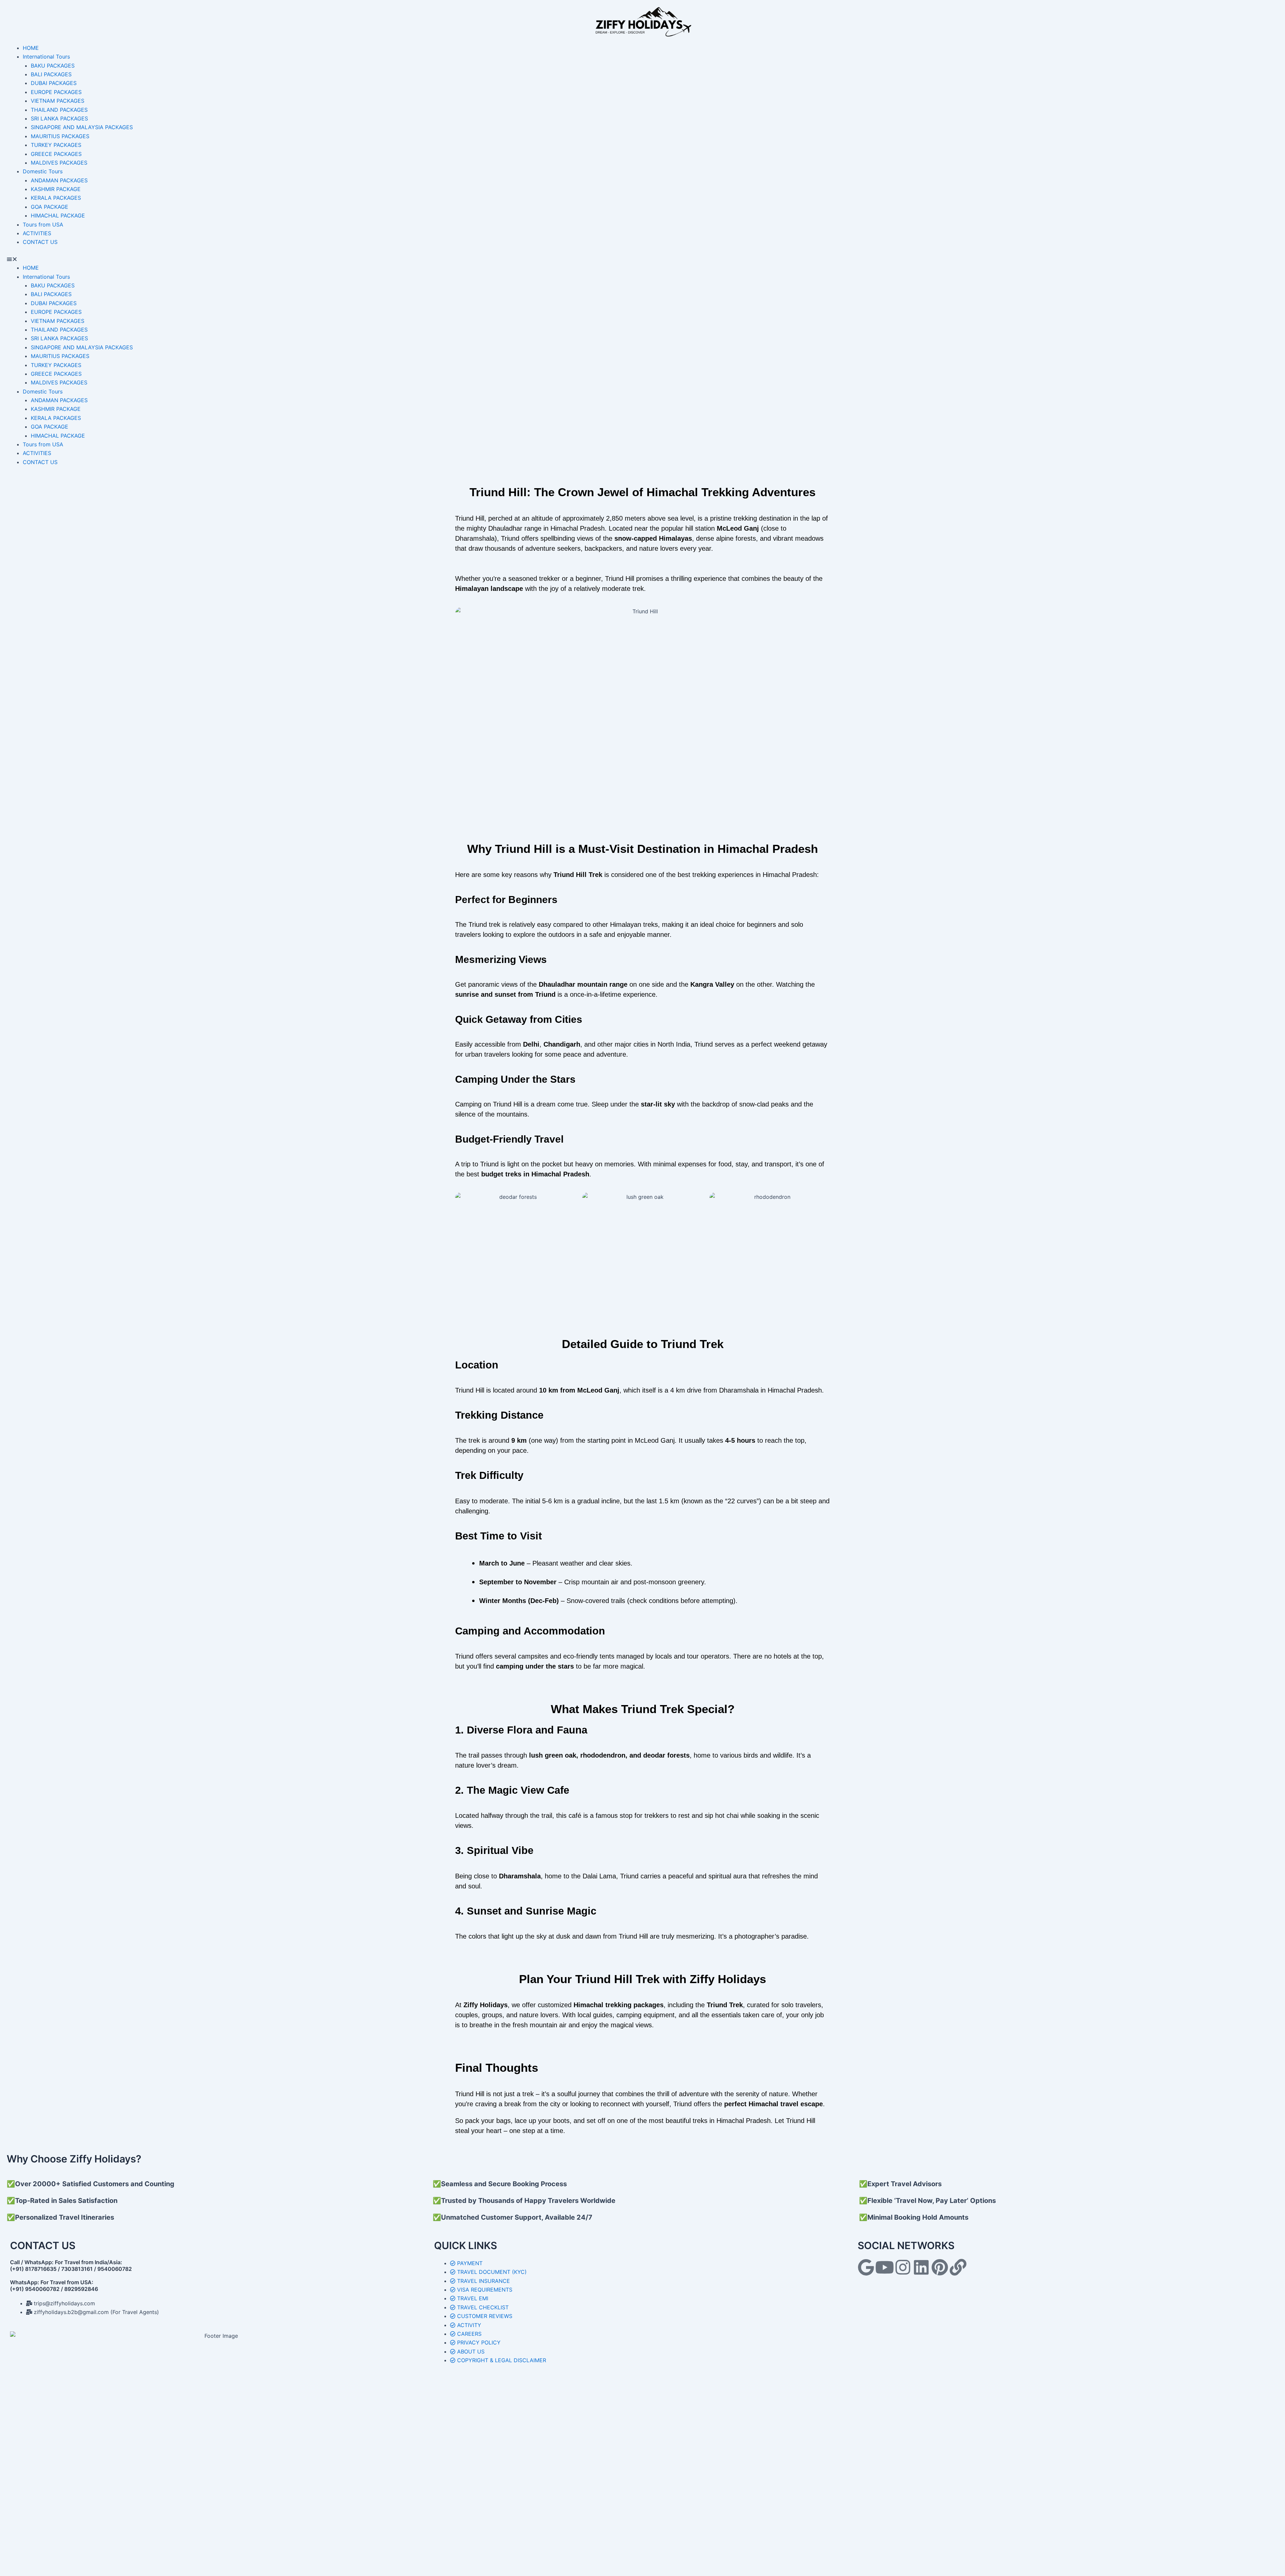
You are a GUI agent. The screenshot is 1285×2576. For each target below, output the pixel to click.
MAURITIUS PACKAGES (60, 136)
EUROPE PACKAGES (56, 92)
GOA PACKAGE (50, 207)
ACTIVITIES (37, 233)
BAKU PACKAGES (53, 66)
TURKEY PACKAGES (56, 145)
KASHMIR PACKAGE (56, 189)
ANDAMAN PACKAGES (59, 180)
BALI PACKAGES (51, 74)
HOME (31, 48)
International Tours (46, 57)
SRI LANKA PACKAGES (59, 118)
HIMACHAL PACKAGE (58, 215)
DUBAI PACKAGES (54, 83)
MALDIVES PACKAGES (59, 163)
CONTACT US (40, 242)
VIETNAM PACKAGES (58, 101)
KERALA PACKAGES (56, 198)
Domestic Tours (43, 171)
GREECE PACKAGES (56, 154)
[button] (642, 259)
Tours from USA (43, 225)
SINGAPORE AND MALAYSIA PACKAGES (82, 127)
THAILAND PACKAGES (59, 110)
